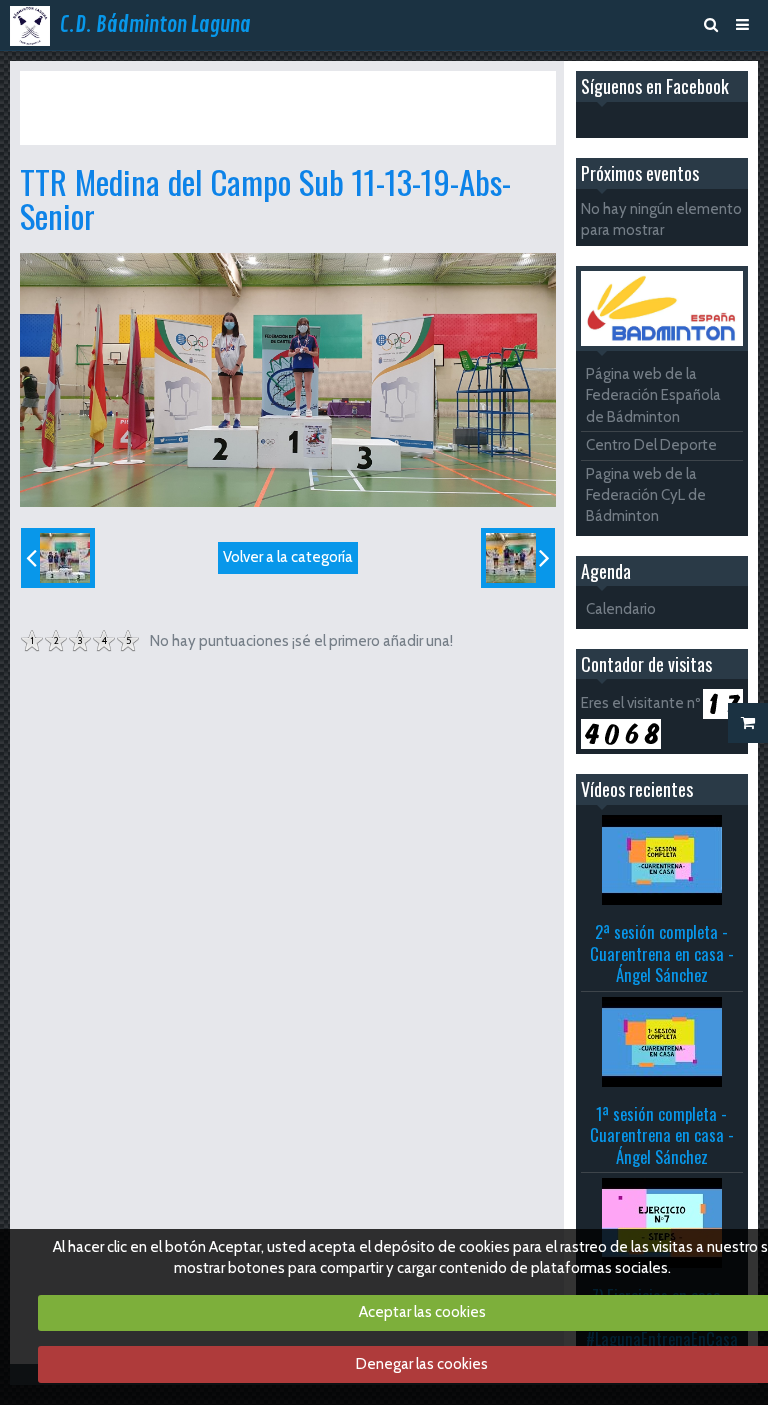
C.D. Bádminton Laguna (155, 25)
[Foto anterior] (58, 558)
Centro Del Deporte (651, 445)
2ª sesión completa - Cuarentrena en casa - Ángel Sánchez (662, 953)
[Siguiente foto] (518, 558)
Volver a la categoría (288, 557)
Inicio (66, 88)
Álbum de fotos (148, 88)
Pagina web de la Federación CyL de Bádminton (646, 495)
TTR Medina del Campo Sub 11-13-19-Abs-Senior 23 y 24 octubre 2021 (241, 107)
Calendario (621, 609)
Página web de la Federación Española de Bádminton (653, 395)
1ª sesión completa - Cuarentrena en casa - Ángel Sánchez (662, 1135)
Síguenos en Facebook (655, 86)
